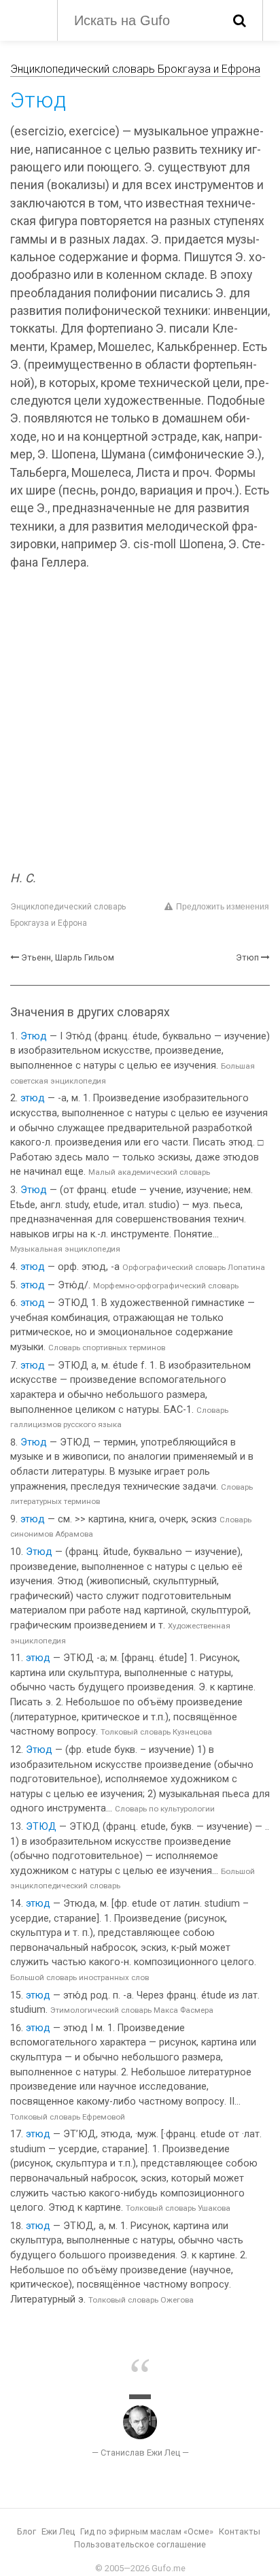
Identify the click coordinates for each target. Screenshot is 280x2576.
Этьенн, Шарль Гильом (68, 957)
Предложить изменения (223, 907)
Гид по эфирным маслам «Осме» (147, 2531)
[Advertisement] (140, 722)
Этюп (247, 957)
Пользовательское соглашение (140, 2544)
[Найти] (240, 20)
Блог (27, 2531)
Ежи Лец (58, 2531)
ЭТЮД (41, 1827)
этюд (33, 1098)
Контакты (240, 2531)
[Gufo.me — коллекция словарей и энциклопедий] (27, 19)
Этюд (34, 1036)
